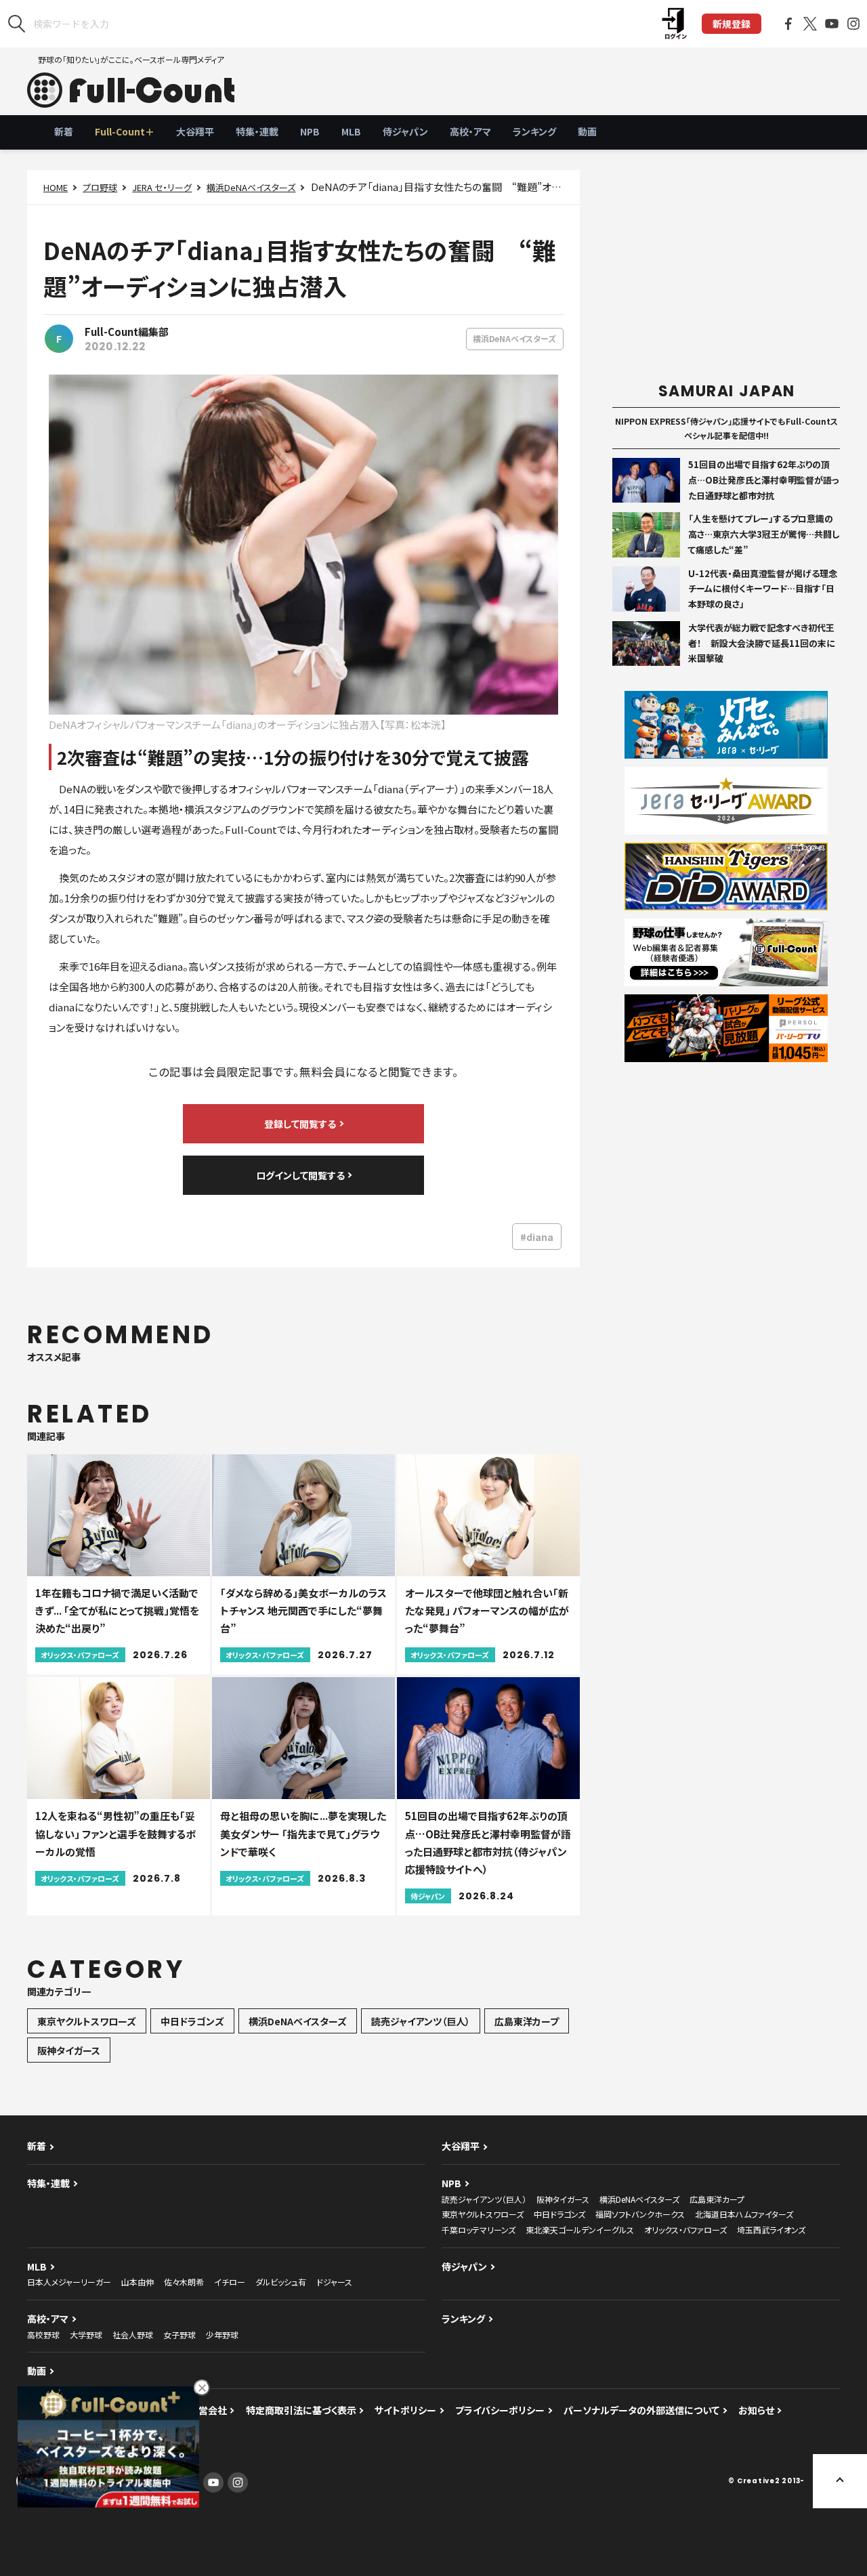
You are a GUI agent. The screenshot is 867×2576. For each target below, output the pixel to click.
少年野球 (222, 2335)
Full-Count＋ (125, 131)
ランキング (534, 131)
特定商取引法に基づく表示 (301, 2410)
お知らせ (756, 2410)
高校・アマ (470, 131)
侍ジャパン (405, 131)
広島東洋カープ (527, 2021)
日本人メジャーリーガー (69, 2282)
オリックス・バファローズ (685, 2230)
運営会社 (208, 2410)
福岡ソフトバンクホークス (640, 2214)
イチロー (230, 2282)
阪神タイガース (69, 2050)
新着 (64, 131)
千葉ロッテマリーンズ (479, 2230)
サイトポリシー (405, 2410)
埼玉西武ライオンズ (771, 2230)
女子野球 (179, 2335)
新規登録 (732, 24)
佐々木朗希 (184, 2282)
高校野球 (43, 2335)
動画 (587, 131)
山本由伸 (138, 2282)
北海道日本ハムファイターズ (744, 2214)
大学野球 (86, 2335)
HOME (56, 187)
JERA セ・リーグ (162, 187)
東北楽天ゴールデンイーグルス (580, 2230)
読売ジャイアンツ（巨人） (421, 2021)
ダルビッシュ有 (281, 2282)
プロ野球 (100, 187)
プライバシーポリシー (500, 2410)
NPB (310, 131)
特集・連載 (257, 131)
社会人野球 (133, 2335)
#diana (537, 1237)
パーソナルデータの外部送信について (641, 2410)
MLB (351, 131)
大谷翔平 (195, 131)
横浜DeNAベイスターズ (251, 187)
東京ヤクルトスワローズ (87, 2021)
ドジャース (334, 2282)
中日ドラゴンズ (192, 2021)
